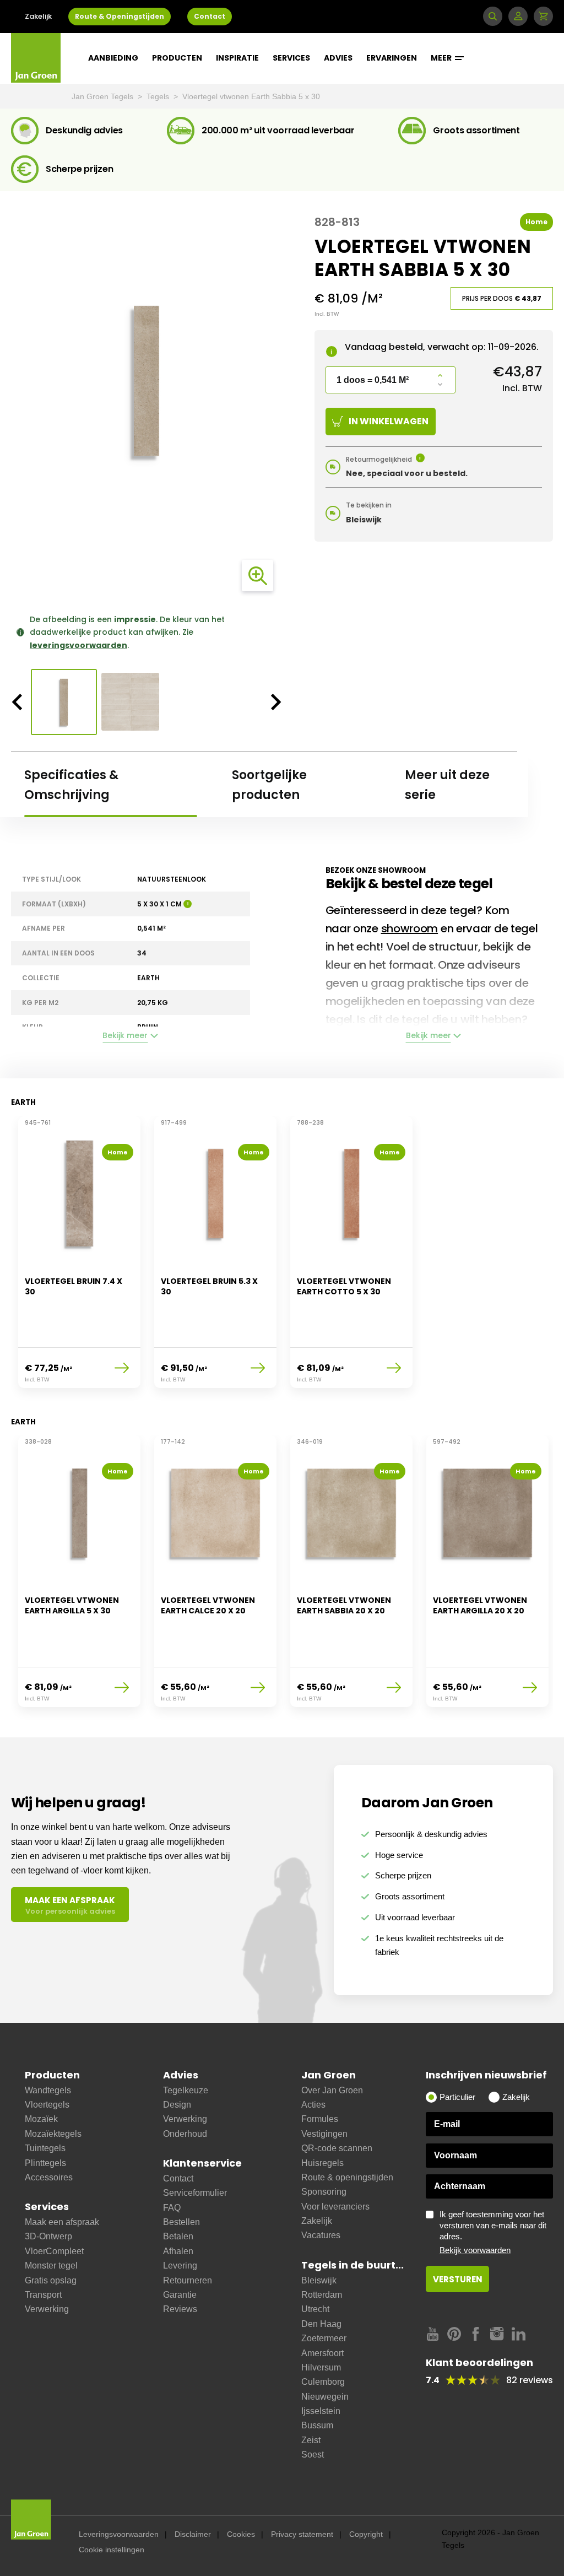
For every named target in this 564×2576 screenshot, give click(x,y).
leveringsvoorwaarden (78, 645)
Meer (442, 58)
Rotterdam (322, 2295)
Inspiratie (237, 58)
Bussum (317, 2425)
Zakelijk (38, 16)
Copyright (366, 2534)
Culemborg (323, 2382)
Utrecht (315, 2309)
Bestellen (181, 2222)
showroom (410, 928)
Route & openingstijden (347, 2177)
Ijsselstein (321, 2411)
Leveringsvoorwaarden (119, 2534)
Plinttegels (45, 2163)
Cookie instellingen (112, 2550)
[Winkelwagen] (543, 16)
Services (291, 58)
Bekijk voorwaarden (475, 2250)
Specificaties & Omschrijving (71, 785)
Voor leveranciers (335, 2207)
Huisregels (322, 2163)
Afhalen (178, 2251)
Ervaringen (392, 58)
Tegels (159, 96)
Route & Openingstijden (120, 16)
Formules (320, 2119)
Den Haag (321, 2324)
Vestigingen (324, 2134)
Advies (338, 58)
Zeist (311, 2440)
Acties (313, 2105)
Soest (313, 2455)
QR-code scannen (337, 2148)
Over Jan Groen (332, 2090)
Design (177, 2105)
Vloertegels (47, 2105)
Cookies (241, 2534)
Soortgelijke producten (269, 785)
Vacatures (321, 2235)
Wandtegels (48, 2090)
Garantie (180, 2295)
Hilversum (321, 2367)
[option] (147, 381)
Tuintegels (45, 2148)
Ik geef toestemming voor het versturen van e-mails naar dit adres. (493, 2232)
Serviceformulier (195, 2193)
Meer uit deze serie (447, 785)
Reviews (180, 2309)
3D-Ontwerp (48, 2236)
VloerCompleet (54, 2251)
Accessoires (49, 2177)
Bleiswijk (319, 2280)
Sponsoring (324, 2192)
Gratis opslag (51, 2280)
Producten (177, 58)
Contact (210, 16)
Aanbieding (113, 58)
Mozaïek (41, 2119)
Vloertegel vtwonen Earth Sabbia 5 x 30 (251, 96)
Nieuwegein (325, 2397)
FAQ (172, 2208)
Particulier (457, 2097)
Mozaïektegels (53, 2134)
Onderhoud (185, 2134)
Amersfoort (322, 2353)
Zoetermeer (324, 2338)
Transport (43, 2295)
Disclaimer (193, 2534)
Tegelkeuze (186, 2090)
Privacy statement (302, 2534)
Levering (180, 2266)
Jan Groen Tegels (104, 96)
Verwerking (47, 2309)
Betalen (178, 2236)
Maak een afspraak (62, 2222)
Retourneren (188, 2280)
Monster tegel (51, 2266)
